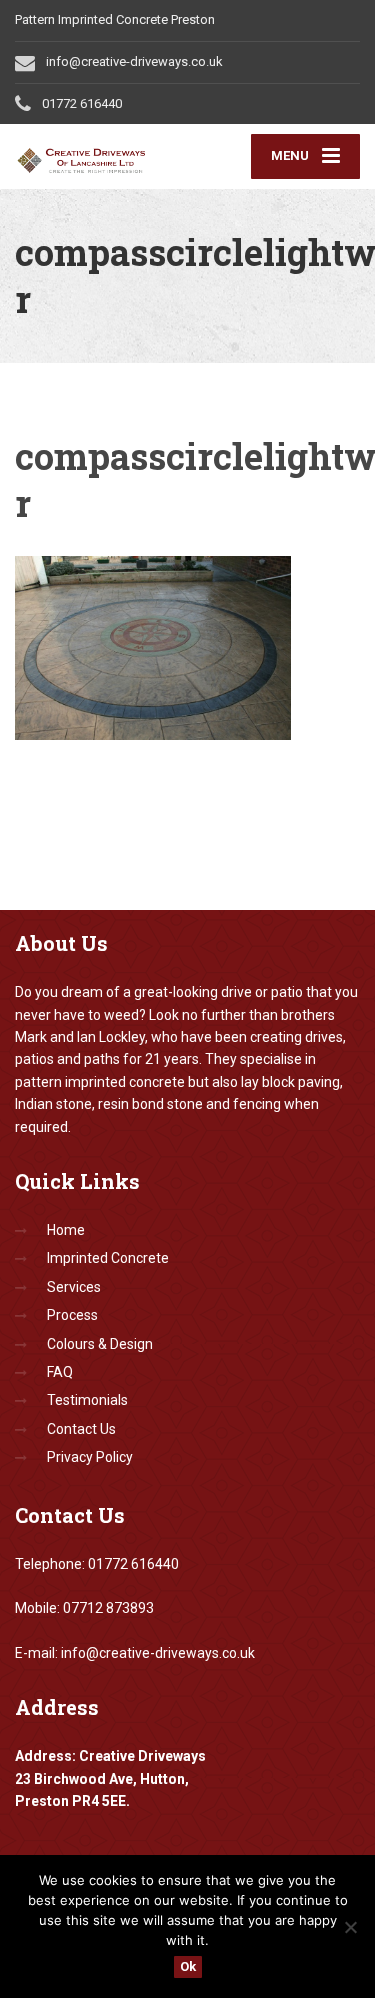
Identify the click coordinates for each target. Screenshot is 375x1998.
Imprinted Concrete (108, 1258)
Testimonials (87, 1400)
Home (66, 1230)
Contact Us (81, 1429)
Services (74, 1287)
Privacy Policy (90, 1457)
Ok (188, 1966)
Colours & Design (100, 1344)
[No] (350, 1927)
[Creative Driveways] (101, 156)
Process (72, 1315)
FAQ (60, 1372)
